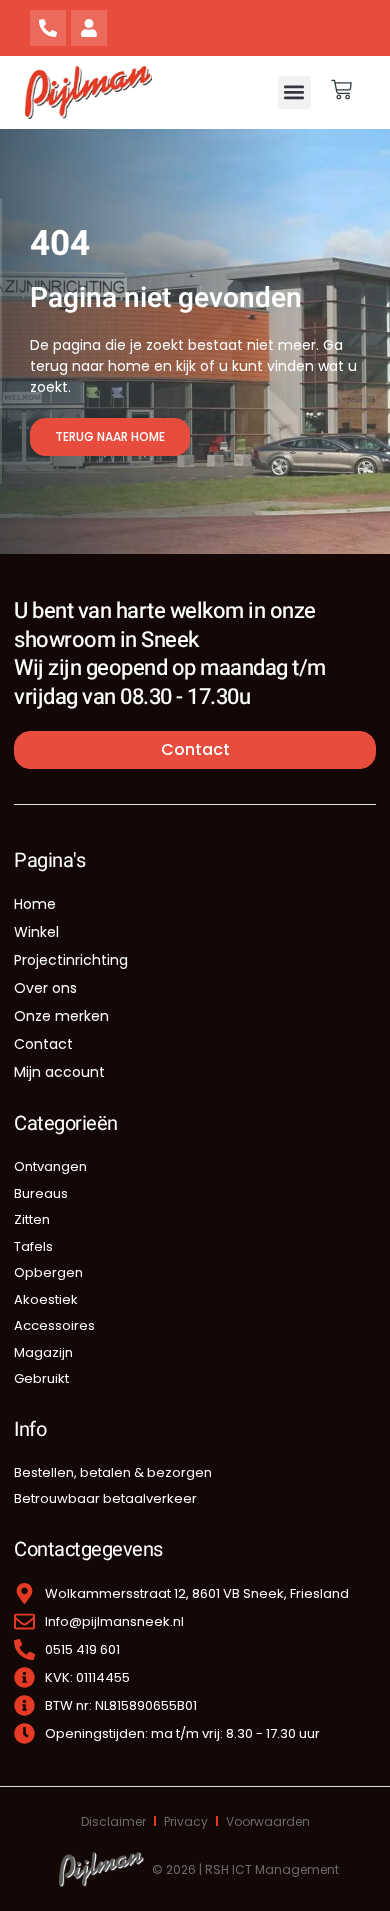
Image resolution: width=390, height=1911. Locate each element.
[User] (89, 28)
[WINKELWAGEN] (341, 89)
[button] (294, 92)
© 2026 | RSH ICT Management (245, 1869)
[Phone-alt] (48, 28)
